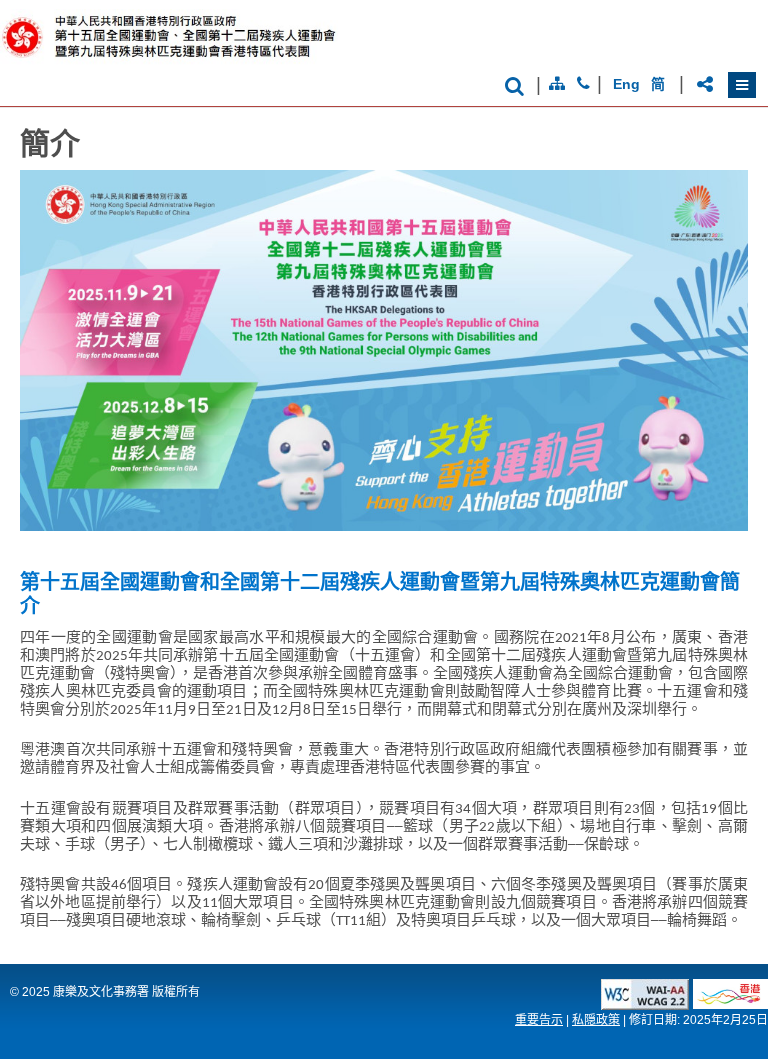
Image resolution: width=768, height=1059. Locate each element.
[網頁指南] (557, 84)
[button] (742, 85)
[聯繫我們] (583, 84)
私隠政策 (596, 1020)
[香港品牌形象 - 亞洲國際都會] (730, 1003)
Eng (626, 84)
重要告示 (539, 1020)
